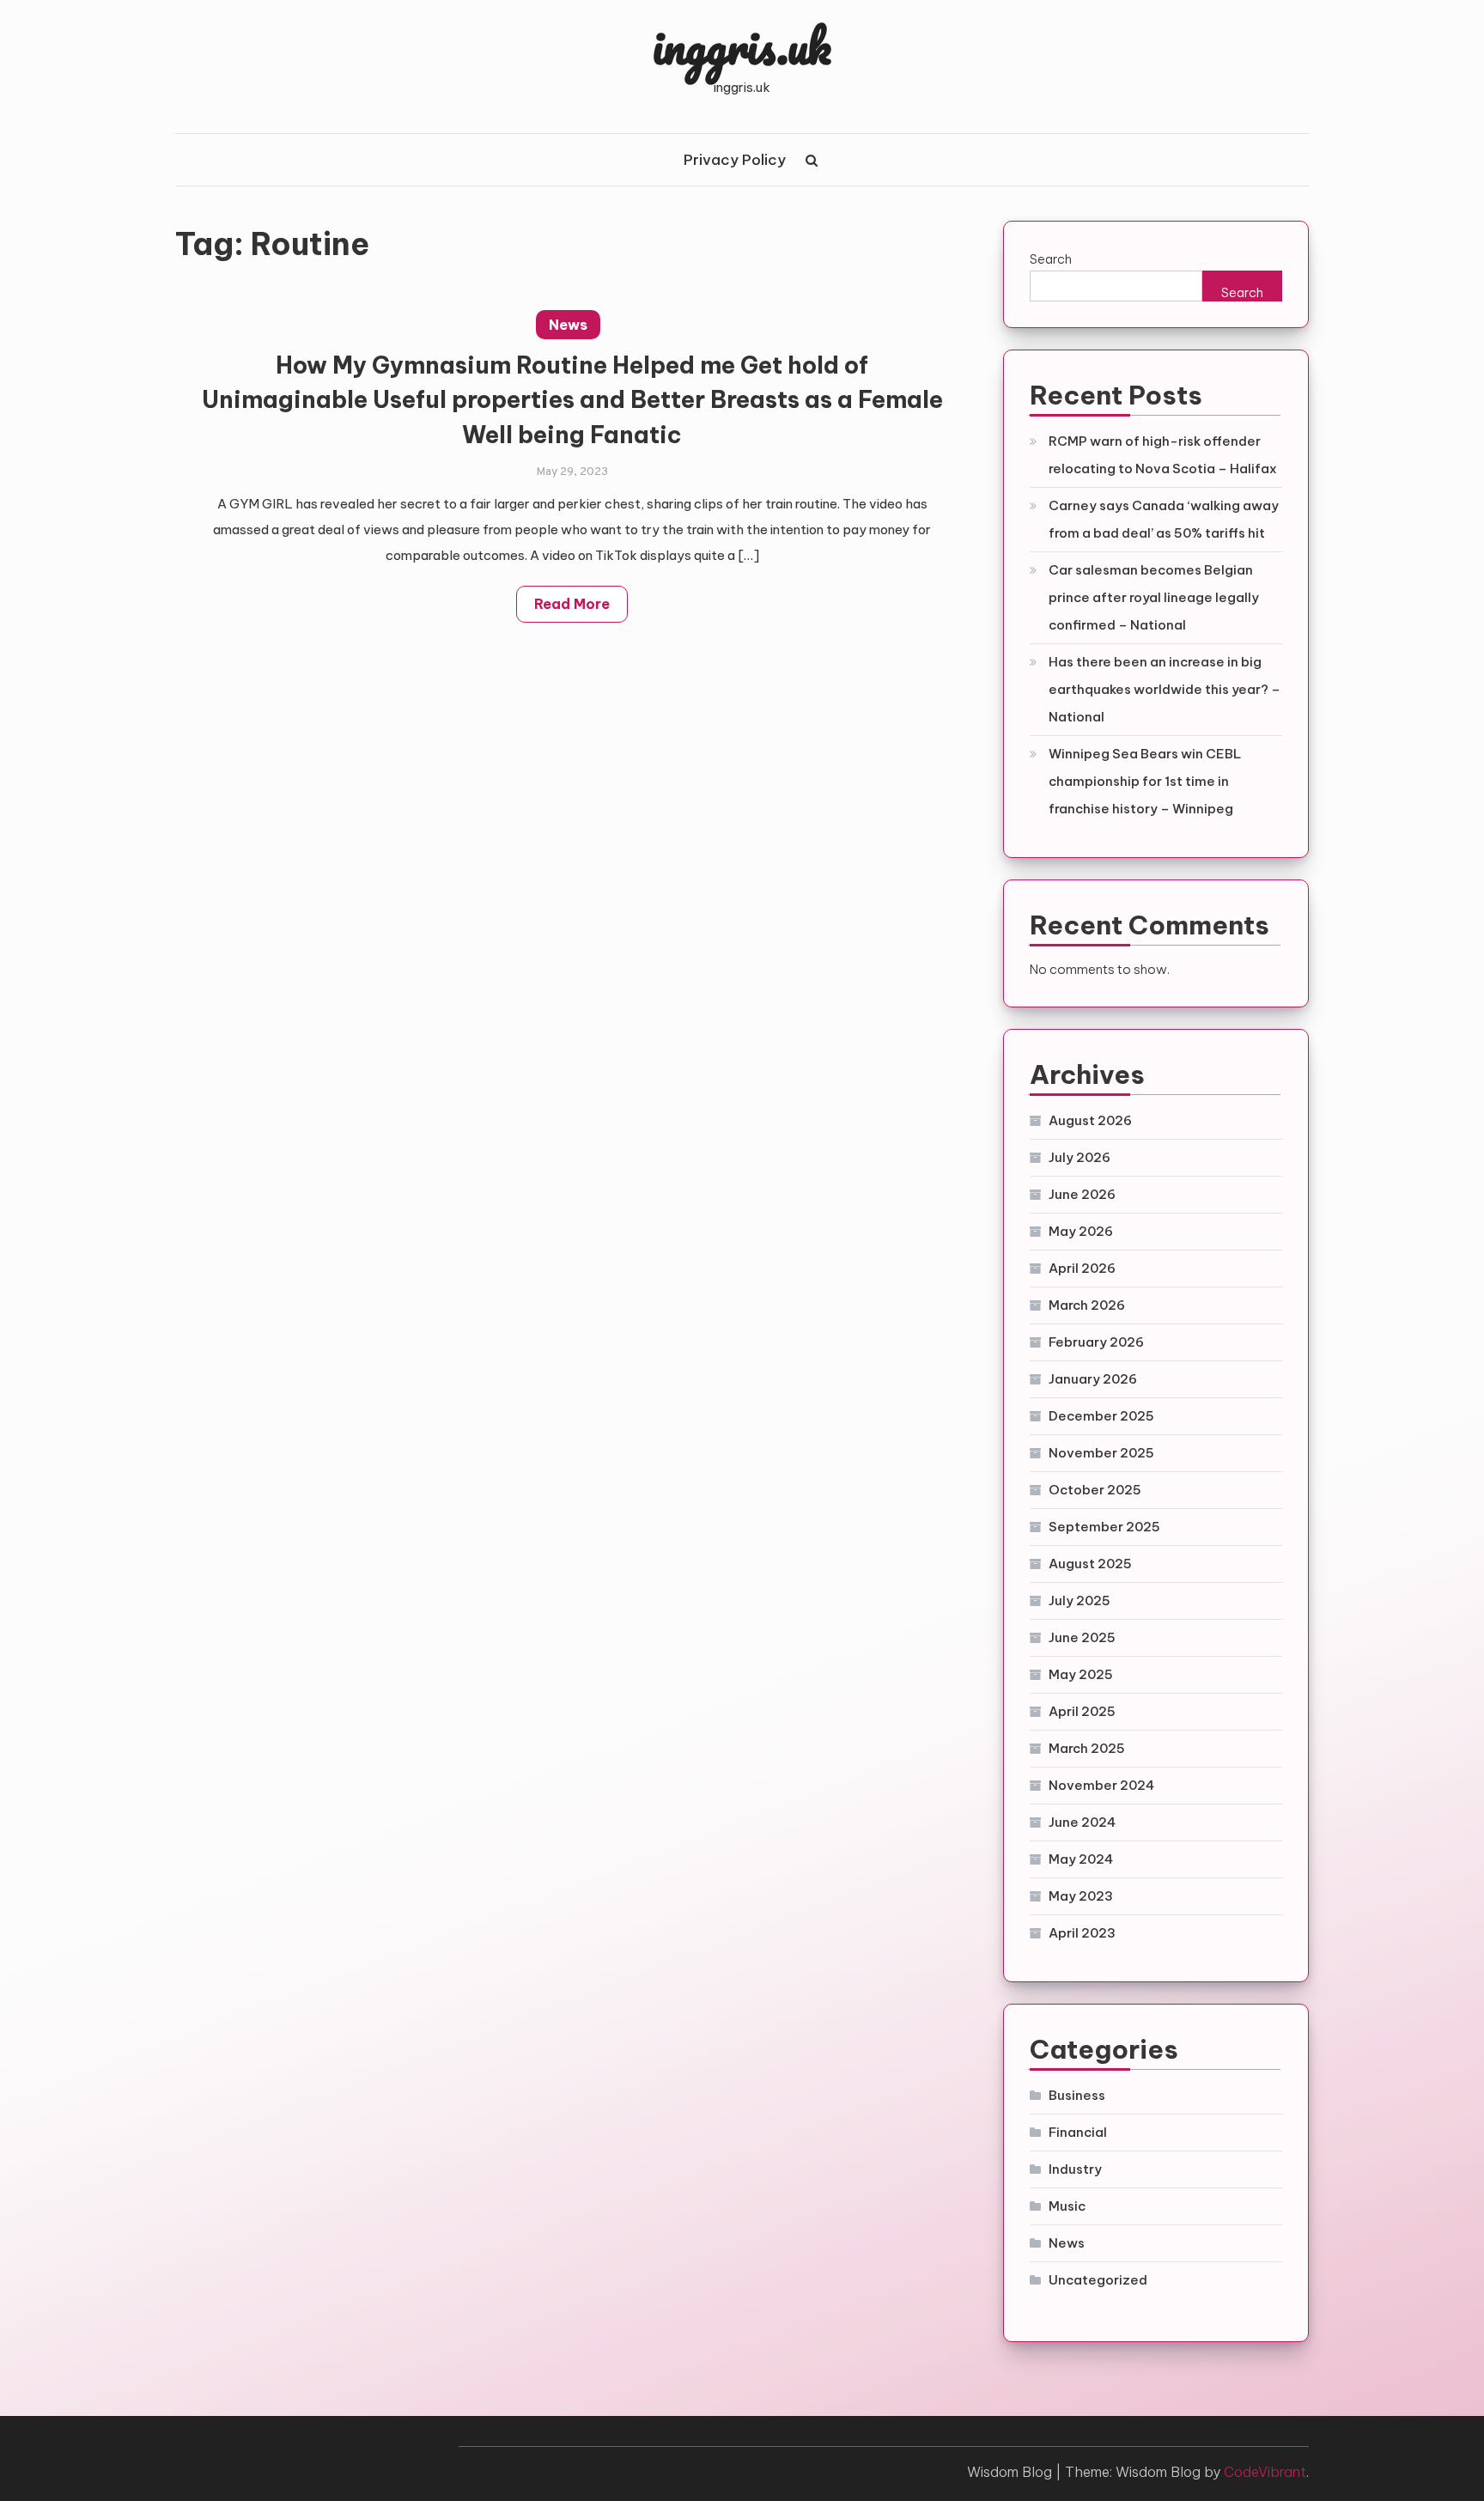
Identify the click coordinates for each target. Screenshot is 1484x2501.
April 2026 (1082, 1268)
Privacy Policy (735, 160)
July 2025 (1080, 1600)
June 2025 (1082, 1637)
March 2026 (1087, 1305)
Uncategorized (1098, 2280)
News (568, 325)
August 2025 (1090, 1564)
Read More (572, 604)
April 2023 (1082, 1933)
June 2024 (1082, 1822)
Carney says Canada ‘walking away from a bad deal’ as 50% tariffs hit (1164, 519)
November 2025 (1101, 1453)
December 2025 (1101, 1416)
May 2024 (1081, 1859)
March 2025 (1087, 1748)
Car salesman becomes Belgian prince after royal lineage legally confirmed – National (1154, 597)
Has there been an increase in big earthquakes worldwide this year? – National (1165, 689)
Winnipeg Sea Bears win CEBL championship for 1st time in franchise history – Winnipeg (1145, 781)
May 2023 (1081, 1896)
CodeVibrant (1265, 2472)
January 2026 (1093, 1379)
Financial (1078, 2132)
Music (1067, 2206)
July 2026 (1080, 1157)
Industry (1075, 2169)
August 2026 (1090, 1120)
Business (1077, 2095)
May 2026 (1081, 1231)
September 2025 (1104, 1527)
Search (1051, 259)
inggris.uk (742, 46)
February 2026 (1096, 1342)
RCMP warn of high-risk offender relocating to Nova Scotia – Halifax (1163, 455)
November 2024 (1101, 1785)
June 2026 (1082, 1194)
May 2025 (1081, 1674)
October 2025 (1095, 1490)
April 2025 (1082, 1711)
